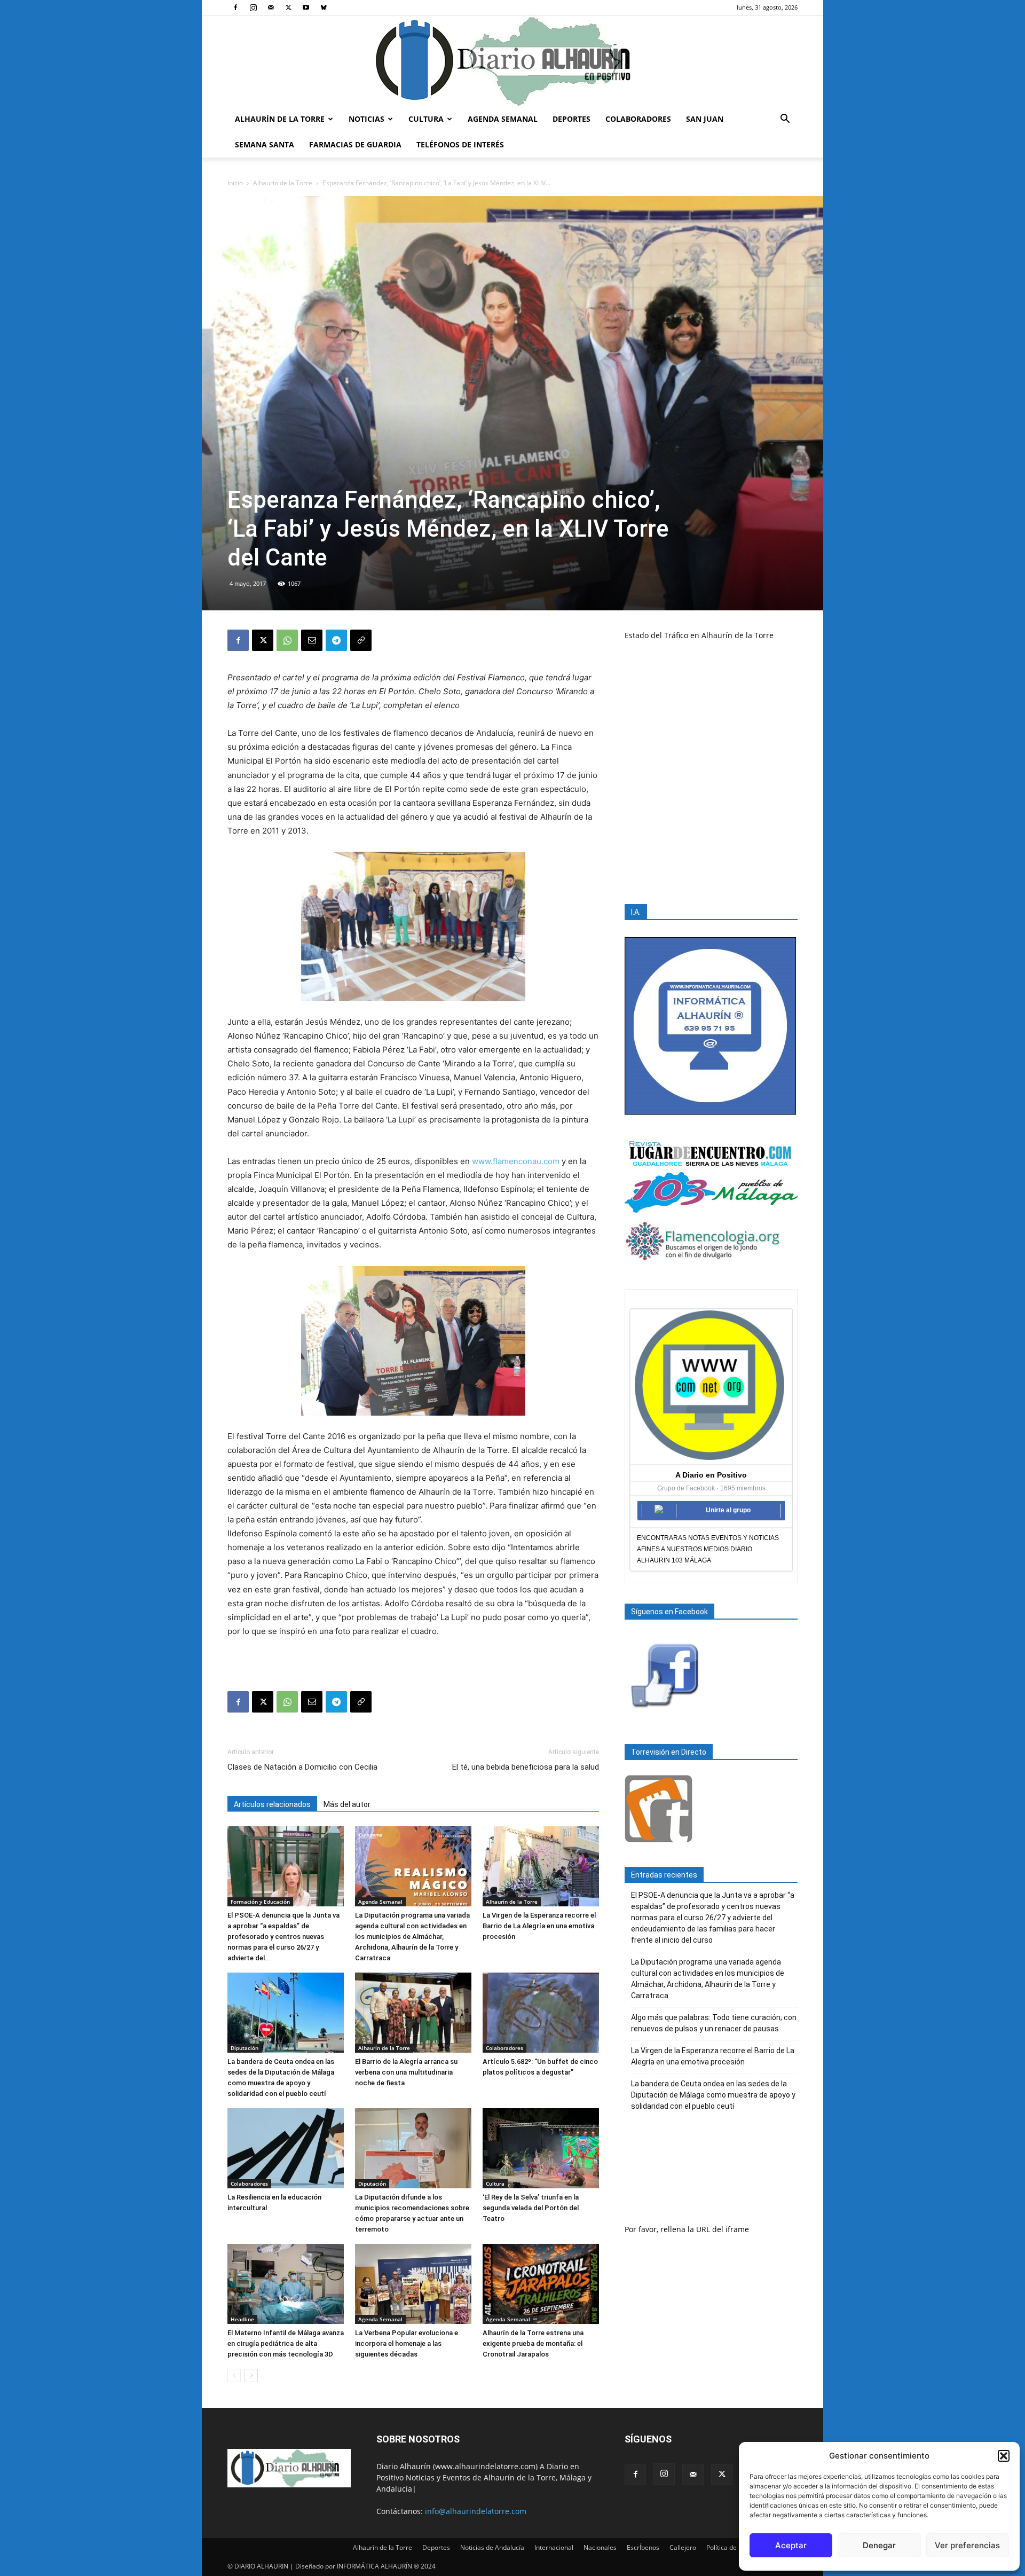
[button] (1004, 2456)
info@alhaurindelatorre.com (476, 2511)
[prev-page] (234, 2375)
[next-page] (251, 2375)
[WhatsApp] (287, 640)
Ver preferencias (967, 2545)
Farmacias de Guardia (355, 144)
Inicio (235, 183)
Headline (242, 2319)
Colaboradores (638, 119)
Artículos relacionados (272, 1804)
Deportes (571, 119)
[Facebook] (235, 7)
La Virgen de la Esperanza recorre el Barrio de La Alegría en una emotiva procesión (539, 1926)
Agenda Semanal (503, 119)
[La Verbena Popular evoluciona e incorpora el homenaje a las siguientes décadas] (413, 2284)
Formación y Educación (260, 1902)
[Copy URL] (361, 640)
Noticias (366, 119)
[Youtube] (306, 7)
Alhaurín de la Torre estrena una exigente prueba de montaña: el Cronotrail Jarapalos (533, 2343)
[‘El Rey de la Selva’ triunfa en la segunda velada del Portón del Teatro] (541, 2148)
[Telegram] (336, 640)
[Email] (312, 640)
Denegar (879, 2545)
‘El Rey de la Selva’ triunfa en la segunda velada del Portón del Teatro (531, 2208)
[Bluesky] (324, 7)
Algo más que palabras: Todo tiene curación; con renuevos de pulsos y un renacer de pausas (714, 2023)
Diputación (245, 2048)
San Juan (705, 119)
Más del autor (347, 1804)
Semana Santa (265, 144)
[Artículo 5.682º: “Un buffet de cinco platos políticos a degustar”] (541, 2013)
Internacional (554, 2547)
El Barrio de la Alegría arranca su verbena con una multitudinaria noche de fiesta (406, 2072)
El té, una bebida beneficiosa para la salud (526, 1767)
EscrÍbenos (643, 2547)
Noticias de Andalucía (492, 2547)
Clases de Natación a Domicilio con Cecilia (302, 1767)
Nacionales (600, 2547)
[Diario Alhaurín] (512, 61)
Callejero (683, 2547)
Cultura (426, 119)
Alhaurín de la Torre (280, 119)
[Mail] (271, 7)
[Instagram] (253, 7)
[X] (288, 7)
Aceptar (791, 2545)
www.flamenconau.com (516, 1161)
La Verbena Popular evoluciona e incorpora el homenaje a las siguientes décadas (407, 2343)
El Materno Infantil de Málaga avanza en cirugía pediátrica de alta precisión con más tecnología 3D (286, 2343)
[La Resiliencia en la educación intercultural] (286, 2148)
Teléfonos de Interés (460, 144)
